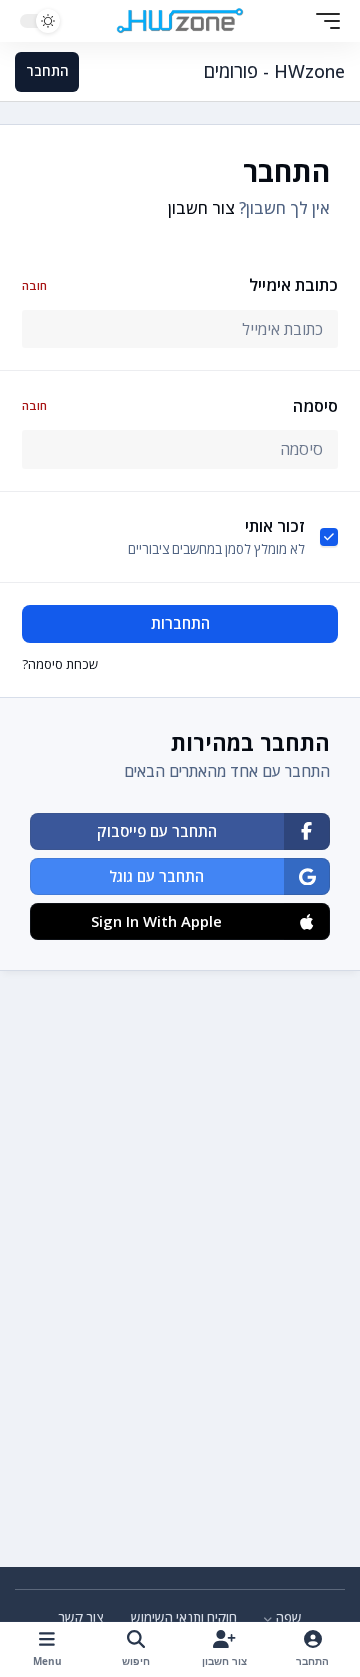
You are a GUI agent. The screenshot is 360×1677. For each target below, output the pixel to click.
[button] (323, 21)
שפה (287, 1618)
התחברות (180, 623)
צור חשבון (201, 208)
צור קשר (81, 1618)
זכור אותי (275, 526)
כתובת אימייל (179, 285)
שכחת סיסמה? (60, 664)
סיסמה (179, 406)
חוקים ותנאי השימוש (184, 1618)
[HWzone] (180, 21)
